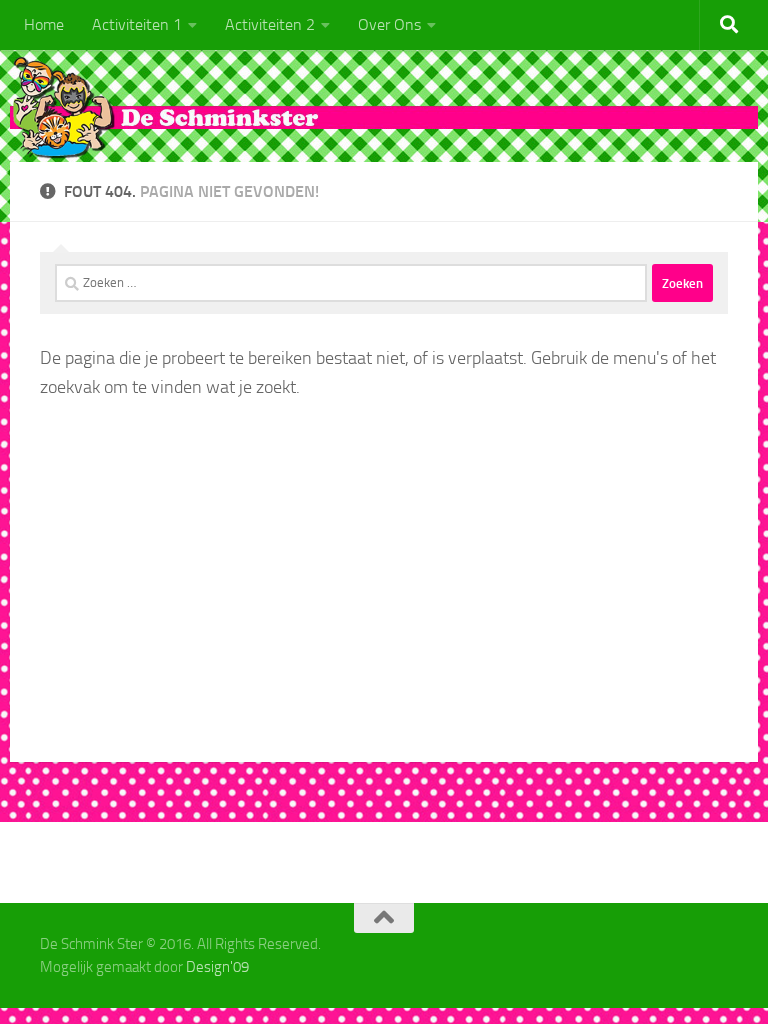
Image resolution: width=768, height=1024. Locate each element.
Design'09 (217, 967)
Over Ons (389, 24)
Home (44, 24)
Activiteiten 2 (270, 24)
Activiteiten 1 (137, 24)
